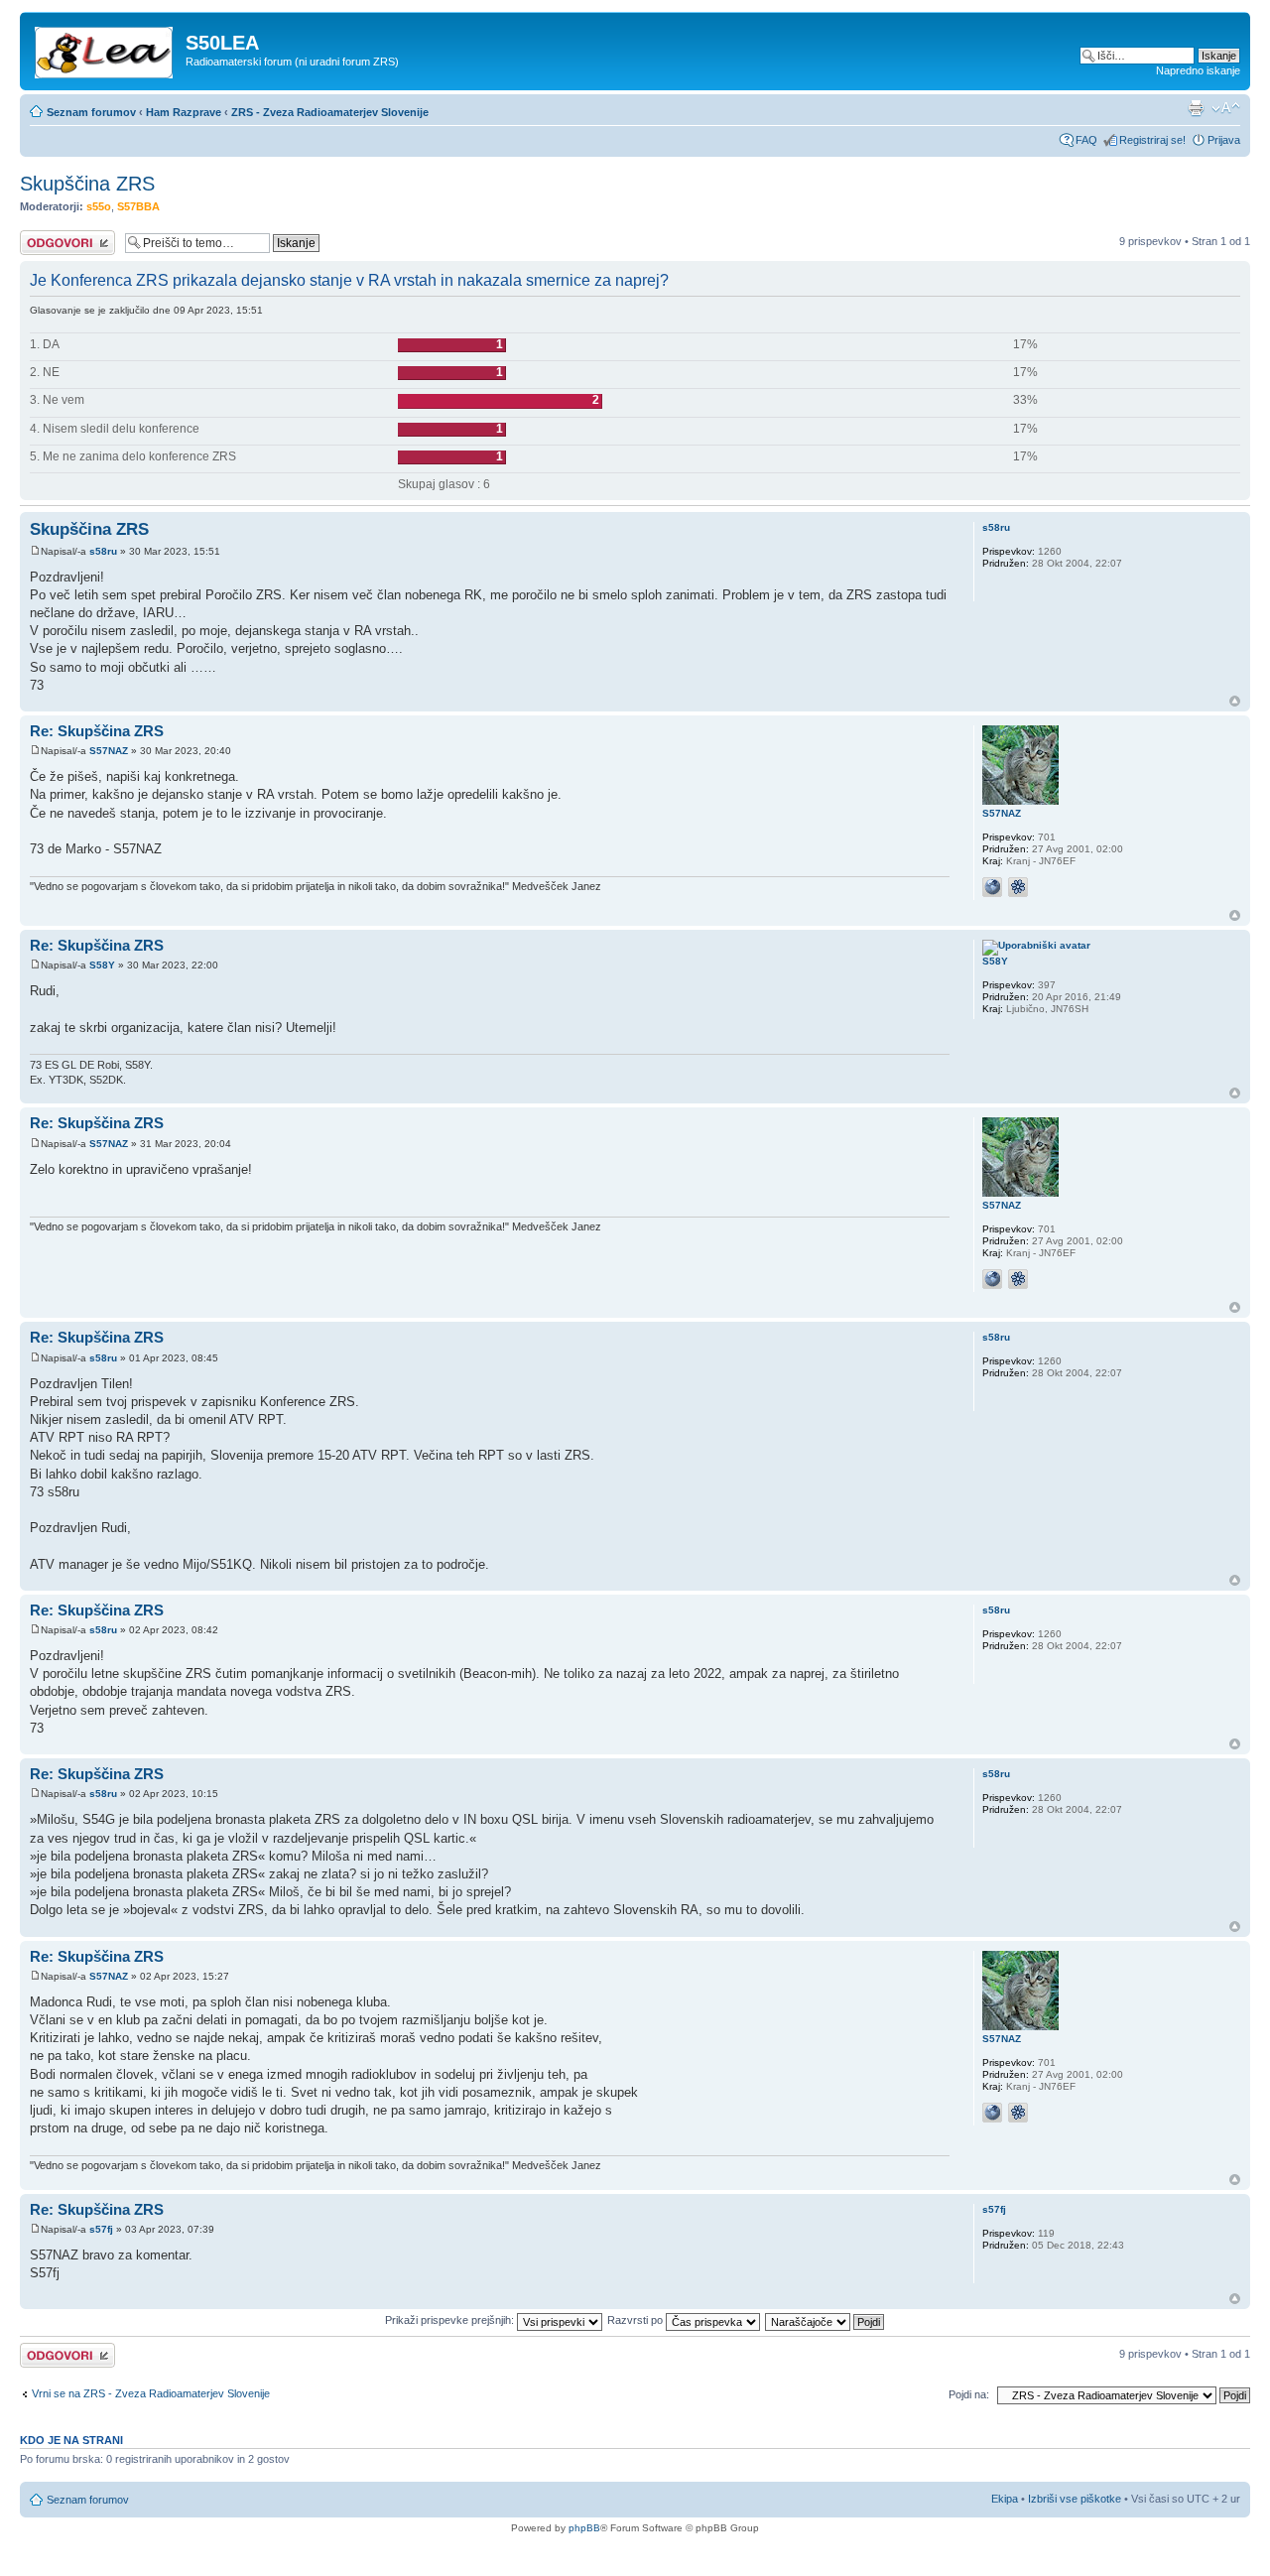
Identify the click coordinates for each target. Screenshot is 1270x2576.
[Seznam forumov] (105, 49)
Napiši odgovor (56, 236)
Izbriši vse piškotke (1076, 2499)
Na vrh (1235, 701)
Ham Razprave (184, 112)
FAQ (1086, 140)
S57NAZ (109, 751)
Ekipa (1005, 2499)
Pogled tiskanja (1196, 108)
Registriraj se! (1152, 140)
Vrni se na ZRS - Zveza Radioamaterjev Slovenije (151, 2393)
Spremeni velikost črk (1226, 108)
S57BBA (138, 206)
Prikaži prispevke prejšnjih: (451, 2320)
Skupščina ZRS (87, 184)
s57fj (101, 2229)
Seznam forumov (91, 112)
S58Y (102, 965)
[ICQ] (1018, 887)
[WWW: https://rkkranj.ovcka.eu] (992, 887)
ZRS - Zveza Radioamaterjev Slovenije (330, 112)
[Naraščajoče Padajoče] (825, 2320)
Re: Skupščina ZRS (97, 731)
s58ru (103, 551)
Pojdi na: (969, 2394)
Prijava (1224, 140)
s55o (99, 206)
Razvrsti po (636, 2320)
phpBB (584, 2528)
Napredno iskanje (1198, 70)
